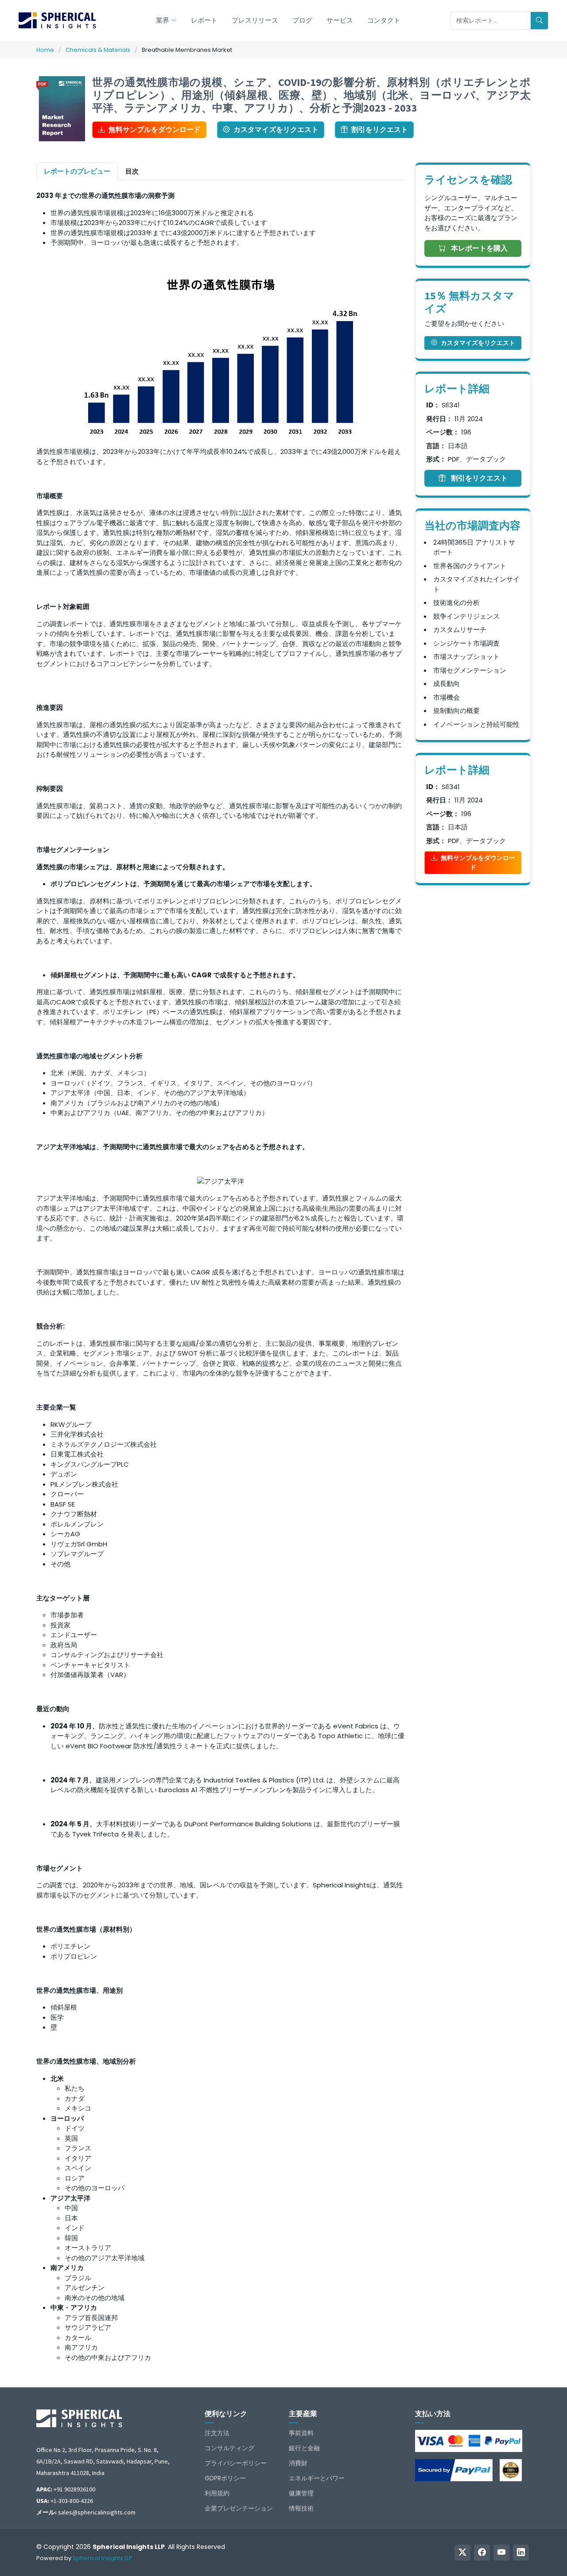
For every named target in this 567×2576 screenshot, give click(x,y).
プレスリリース (255, 20)
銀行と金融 (304, 2448)
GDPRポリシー (225, 2478)
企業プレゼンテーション (239, 2508)
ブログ (302, 20)
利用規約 (217, 2493)
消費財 (298, 2463)
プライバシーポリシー (236, 2463)
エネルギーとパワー (317, 2478)
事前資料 (301, 2433)
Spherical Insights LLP (103, 2558)
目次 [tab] (132, 171)
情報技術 (301, 2508)
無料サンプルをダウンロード (155, 130)
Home (45, 50)
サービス (340, 20)
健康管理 (301, 2493)
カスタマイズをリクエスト (276, 130)
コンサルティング (229, 2448)
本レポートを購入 (478, 248)
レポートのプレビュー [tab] (77, 171)
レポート (204, 20)
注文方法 (217, 2433)
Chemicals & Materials (98, 50)
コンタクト (384, 20)
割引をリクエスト (380, 130)
